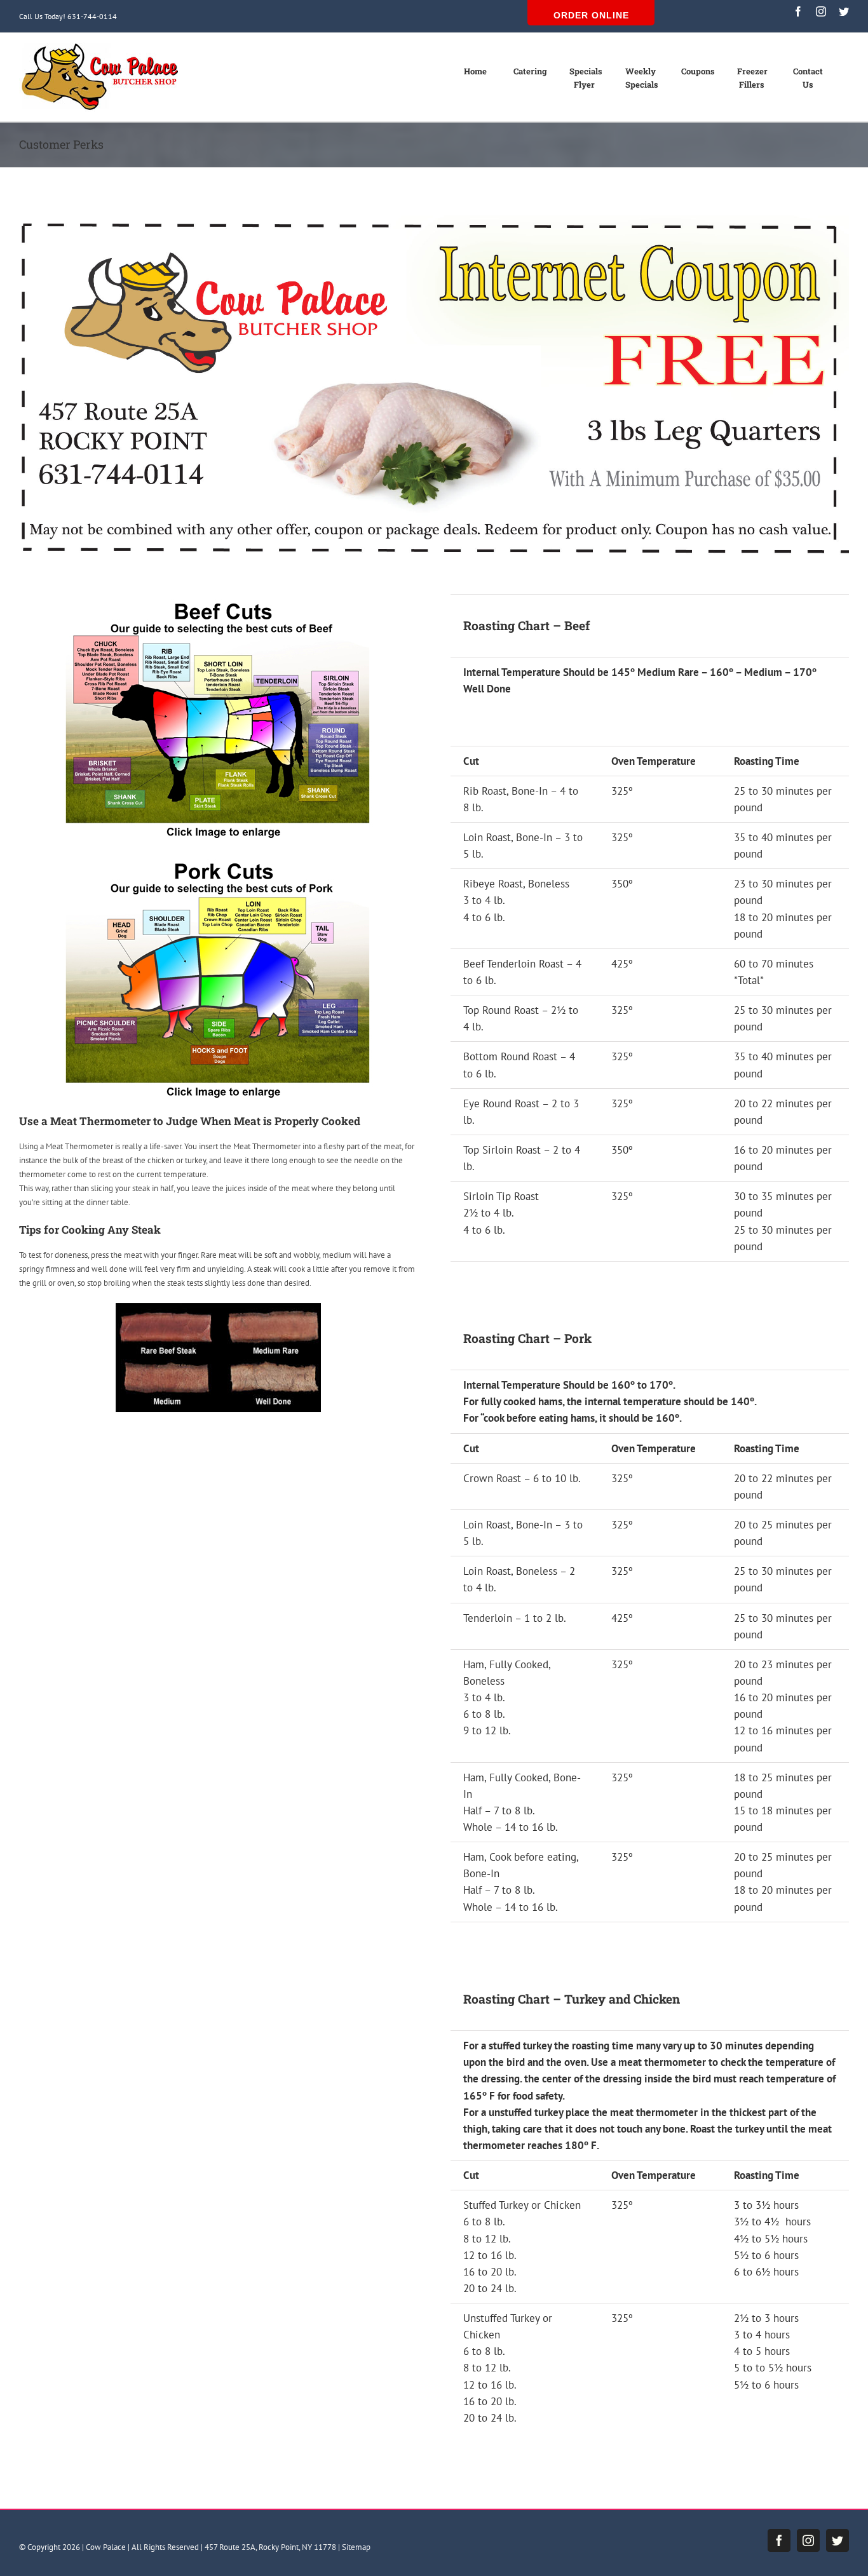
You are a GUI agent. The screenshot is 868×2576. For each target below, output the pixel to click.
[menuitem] (482, 78)
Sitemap (356, 2547)
